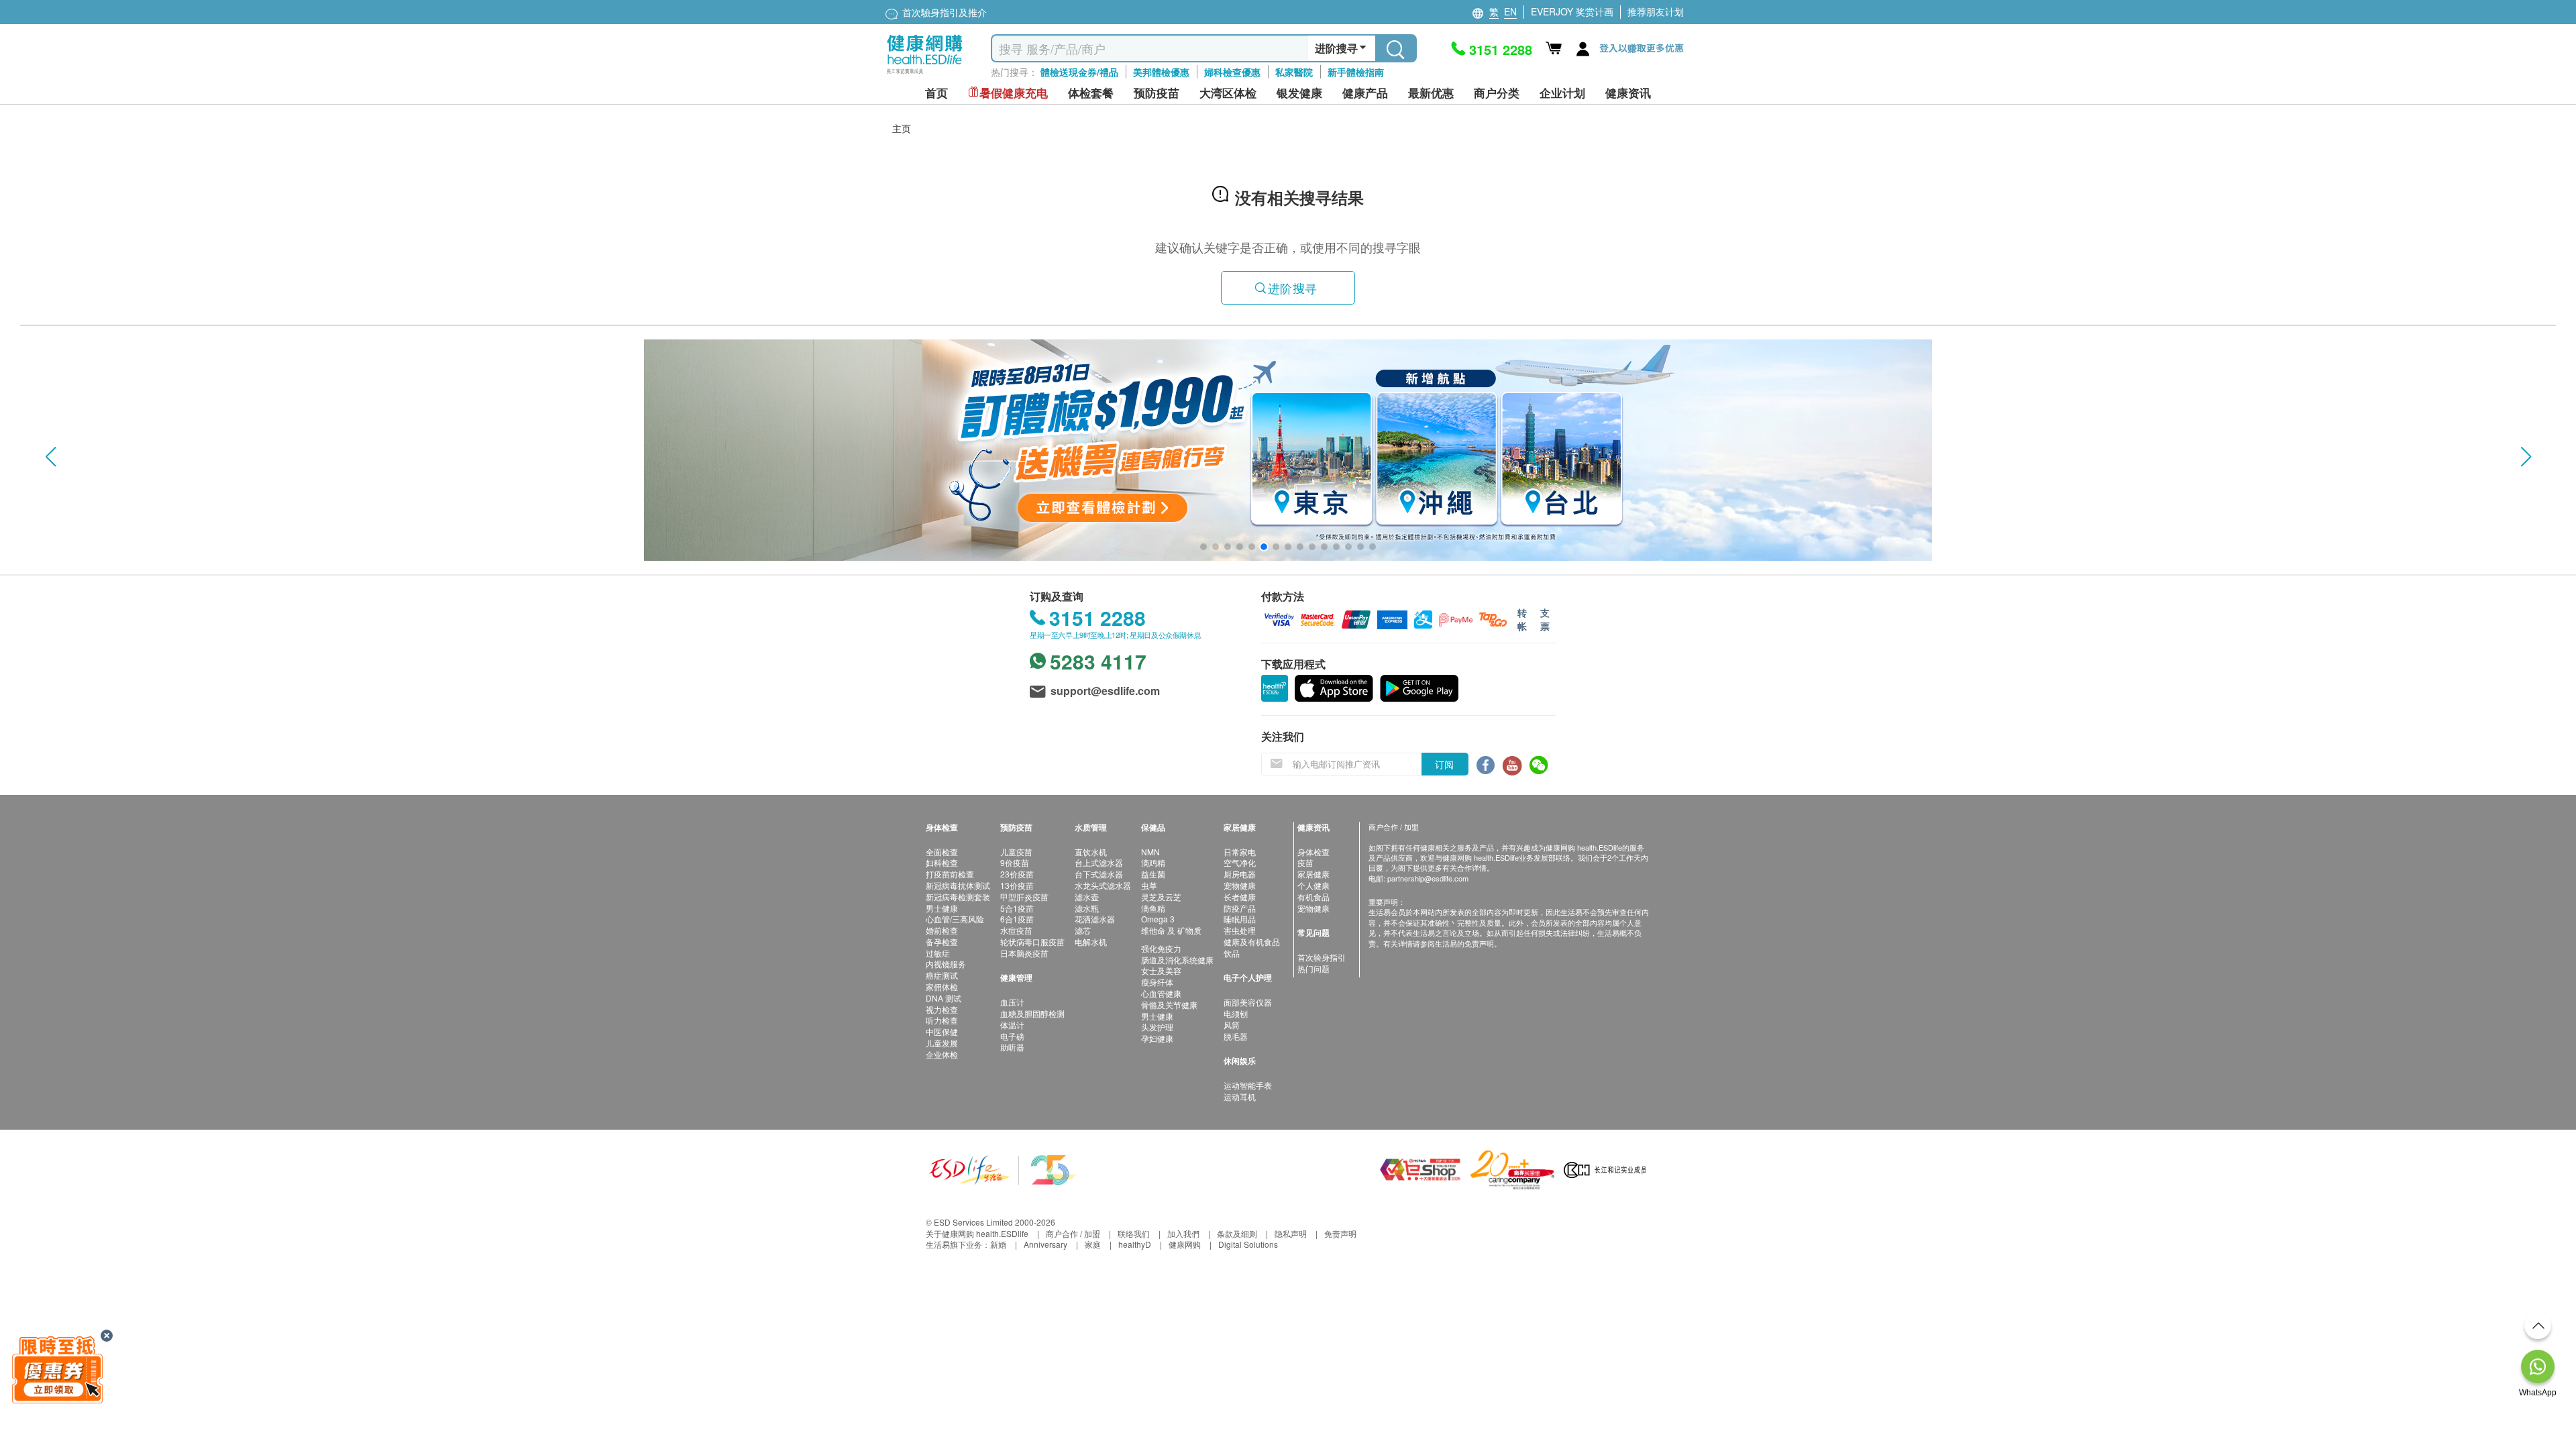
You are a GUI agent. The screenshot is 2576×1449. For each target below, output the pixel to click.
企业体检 (942, 1054)
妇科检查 (942, 862)
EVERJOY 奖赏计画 (1572, 11)
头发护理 (1157, 1027)
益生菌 (1153, 874)
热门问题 (1313, 968)
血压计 (1012, 1002)
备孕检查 (942, 942)
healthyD (1135, 1244)
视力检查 (942, 1009)
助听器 (1012, 1047)
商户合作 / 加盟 (1073, 1233)
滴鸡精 (1153, 862)
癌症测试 (942, 975)
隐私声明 (1291, 1233)
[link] (1003, 1168)
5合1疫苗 (1017, 908)
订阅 (1444, 764)
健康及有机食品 (1252, 942)
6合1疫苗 (1017, 919)
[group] (1288, 450)
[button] (50, 457)
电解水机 (1091, 942)
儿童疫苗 (1016, 852)
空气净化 (1240, 862)
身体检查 (1313, 852)
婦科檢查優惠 (1232, 72)
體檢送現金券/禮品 (1079, 72)
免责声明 (1340, 1233)
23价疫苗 (1017, 874)
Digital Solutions (1248, 1244)
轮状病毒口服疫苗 (1032, 942)
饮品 (1232, 953)
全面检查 (942, 852)
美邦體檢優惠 (1161, 72)
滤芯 (1083, 930)
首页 (936, 93)
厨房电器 (1240, 874)
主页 (902, 128)
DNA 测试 (944, 998)
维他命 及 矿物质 (1171, 930)
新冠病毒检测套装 (958, 897)
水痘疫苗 (1016, 930)
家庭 (1093, 1244)
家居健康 (1313, 874)
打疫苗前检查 (950, 874)
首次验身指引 (1322, 957)
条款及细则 (1237, 1233)
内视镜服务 (946, 964)
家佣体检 (942, 986)
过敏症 (938, 953)
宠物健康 (1240, 885)
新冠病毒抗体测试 (958, 885)
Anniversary (1045, 1244)
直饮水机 (1091, 852)
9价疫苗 (1015, 862)
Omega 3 (1158, 919)
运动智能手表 (1248, 1085)
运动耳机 (1240, 1096)
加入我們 (1183, 1233)
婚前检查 (942, 930)
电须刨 (1236, 1013)
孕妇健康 (1157, 1038)
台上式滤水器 (1099, 862)
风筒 (1232, 1025)
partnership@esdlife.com (1428, 878)
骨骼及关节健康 (1169, 1005)
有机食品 (1313, 897)
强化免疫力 (1161, 948)
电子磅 (1012, 1036)
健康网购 (1185, 1244)
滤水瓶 (1087, 908)
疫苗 (1305, 862)
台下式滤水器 (1099, 874)
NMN (1150, 852)
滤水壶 (1087, 897)
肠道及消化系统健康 (1177, 960)
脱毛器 (1236, 1036)
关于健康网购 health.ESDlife (977, 1233)
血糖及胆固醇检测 (1032, 1013)
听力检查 (942, 1020)
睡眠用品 (1240, 919)
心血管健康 (1161, 993)
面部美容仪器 (1248, 1002)
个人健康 (1313, 885)
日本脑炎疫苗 (1024, 953)
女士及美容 (1161, 970)
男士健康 (942, 908)
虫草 (1149, 885)
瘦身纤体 (1157, 982)
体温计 (1012, 1025)
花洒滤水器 (1095, 919)
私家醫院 (1294, 72)
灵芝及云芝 (1161, 897)
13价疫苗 (1017, 885)
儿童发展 (942, 1043)
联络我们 (1134, 1233)
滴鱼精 (1153, 908)
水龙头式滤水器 (1103, 885)
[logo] (925, 74)
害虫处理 (1240, 930)
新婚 (998, 1244)
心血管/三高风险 (955, 919)
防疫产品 (1240, 908)
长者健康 (1240, 897)
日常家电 (1240, 852)
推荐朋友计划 (1656, 11)
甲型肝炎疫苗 (1024, 897)
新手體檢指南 (1356, 72)
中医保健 (942, 1031)
